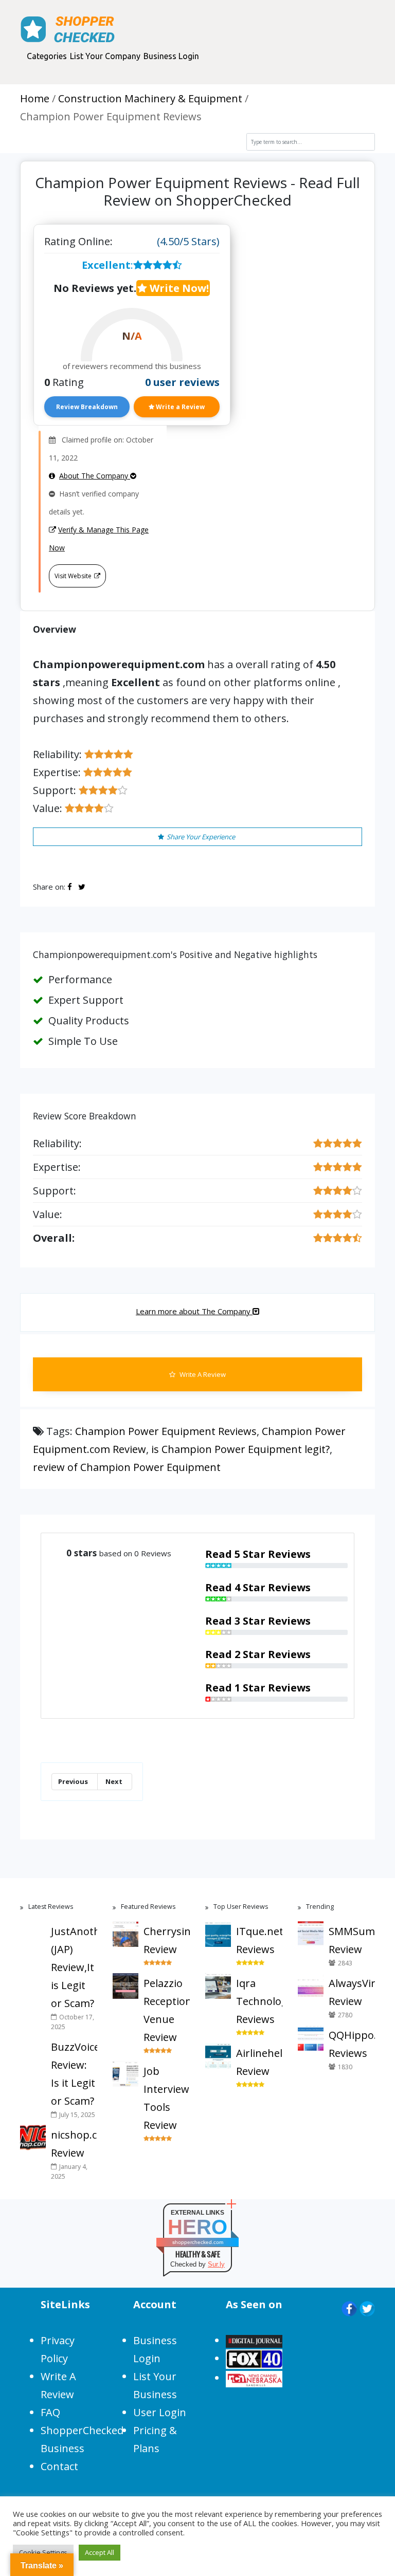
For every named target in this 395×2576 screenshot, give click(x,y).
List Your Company (105, 56)
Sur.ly (216, 2264)
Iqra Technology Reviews (259, 2001)
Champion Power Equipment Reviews (166, 1431)
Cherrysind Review (167, 1940)
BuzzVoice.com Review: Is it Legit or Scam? (74, 2074)
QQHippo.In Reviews (352, 2044)
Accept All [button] (100, 2552)
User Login (160, 2412)
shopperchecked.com (198, 2242)
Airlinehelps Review (259, 2062)
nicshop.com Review (74, 2144)
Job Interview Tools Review (166, 2098)
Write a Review (179, 407)
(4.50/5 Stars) (188, 241)
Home (35, 98)
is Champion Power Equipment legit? (240, 1449)
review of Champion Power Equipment (127, 1467)
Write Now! (178, 288)
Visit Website (73, 576)
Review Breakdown (87, 407)
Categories (47, 56)
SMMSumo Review (352, 1940)
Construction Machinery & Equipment (150, 98)
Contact (59, 2466)
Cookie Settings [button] (43, 2552)
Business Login (171, 56)
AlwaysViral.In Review (352, 1992)
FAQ (50, 2412)
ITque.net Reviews (259, 1940)
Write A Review (202, 1374)
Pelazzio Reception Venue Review (167, 2010)
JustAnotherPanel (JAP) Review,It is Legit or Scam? (74, 1967)
